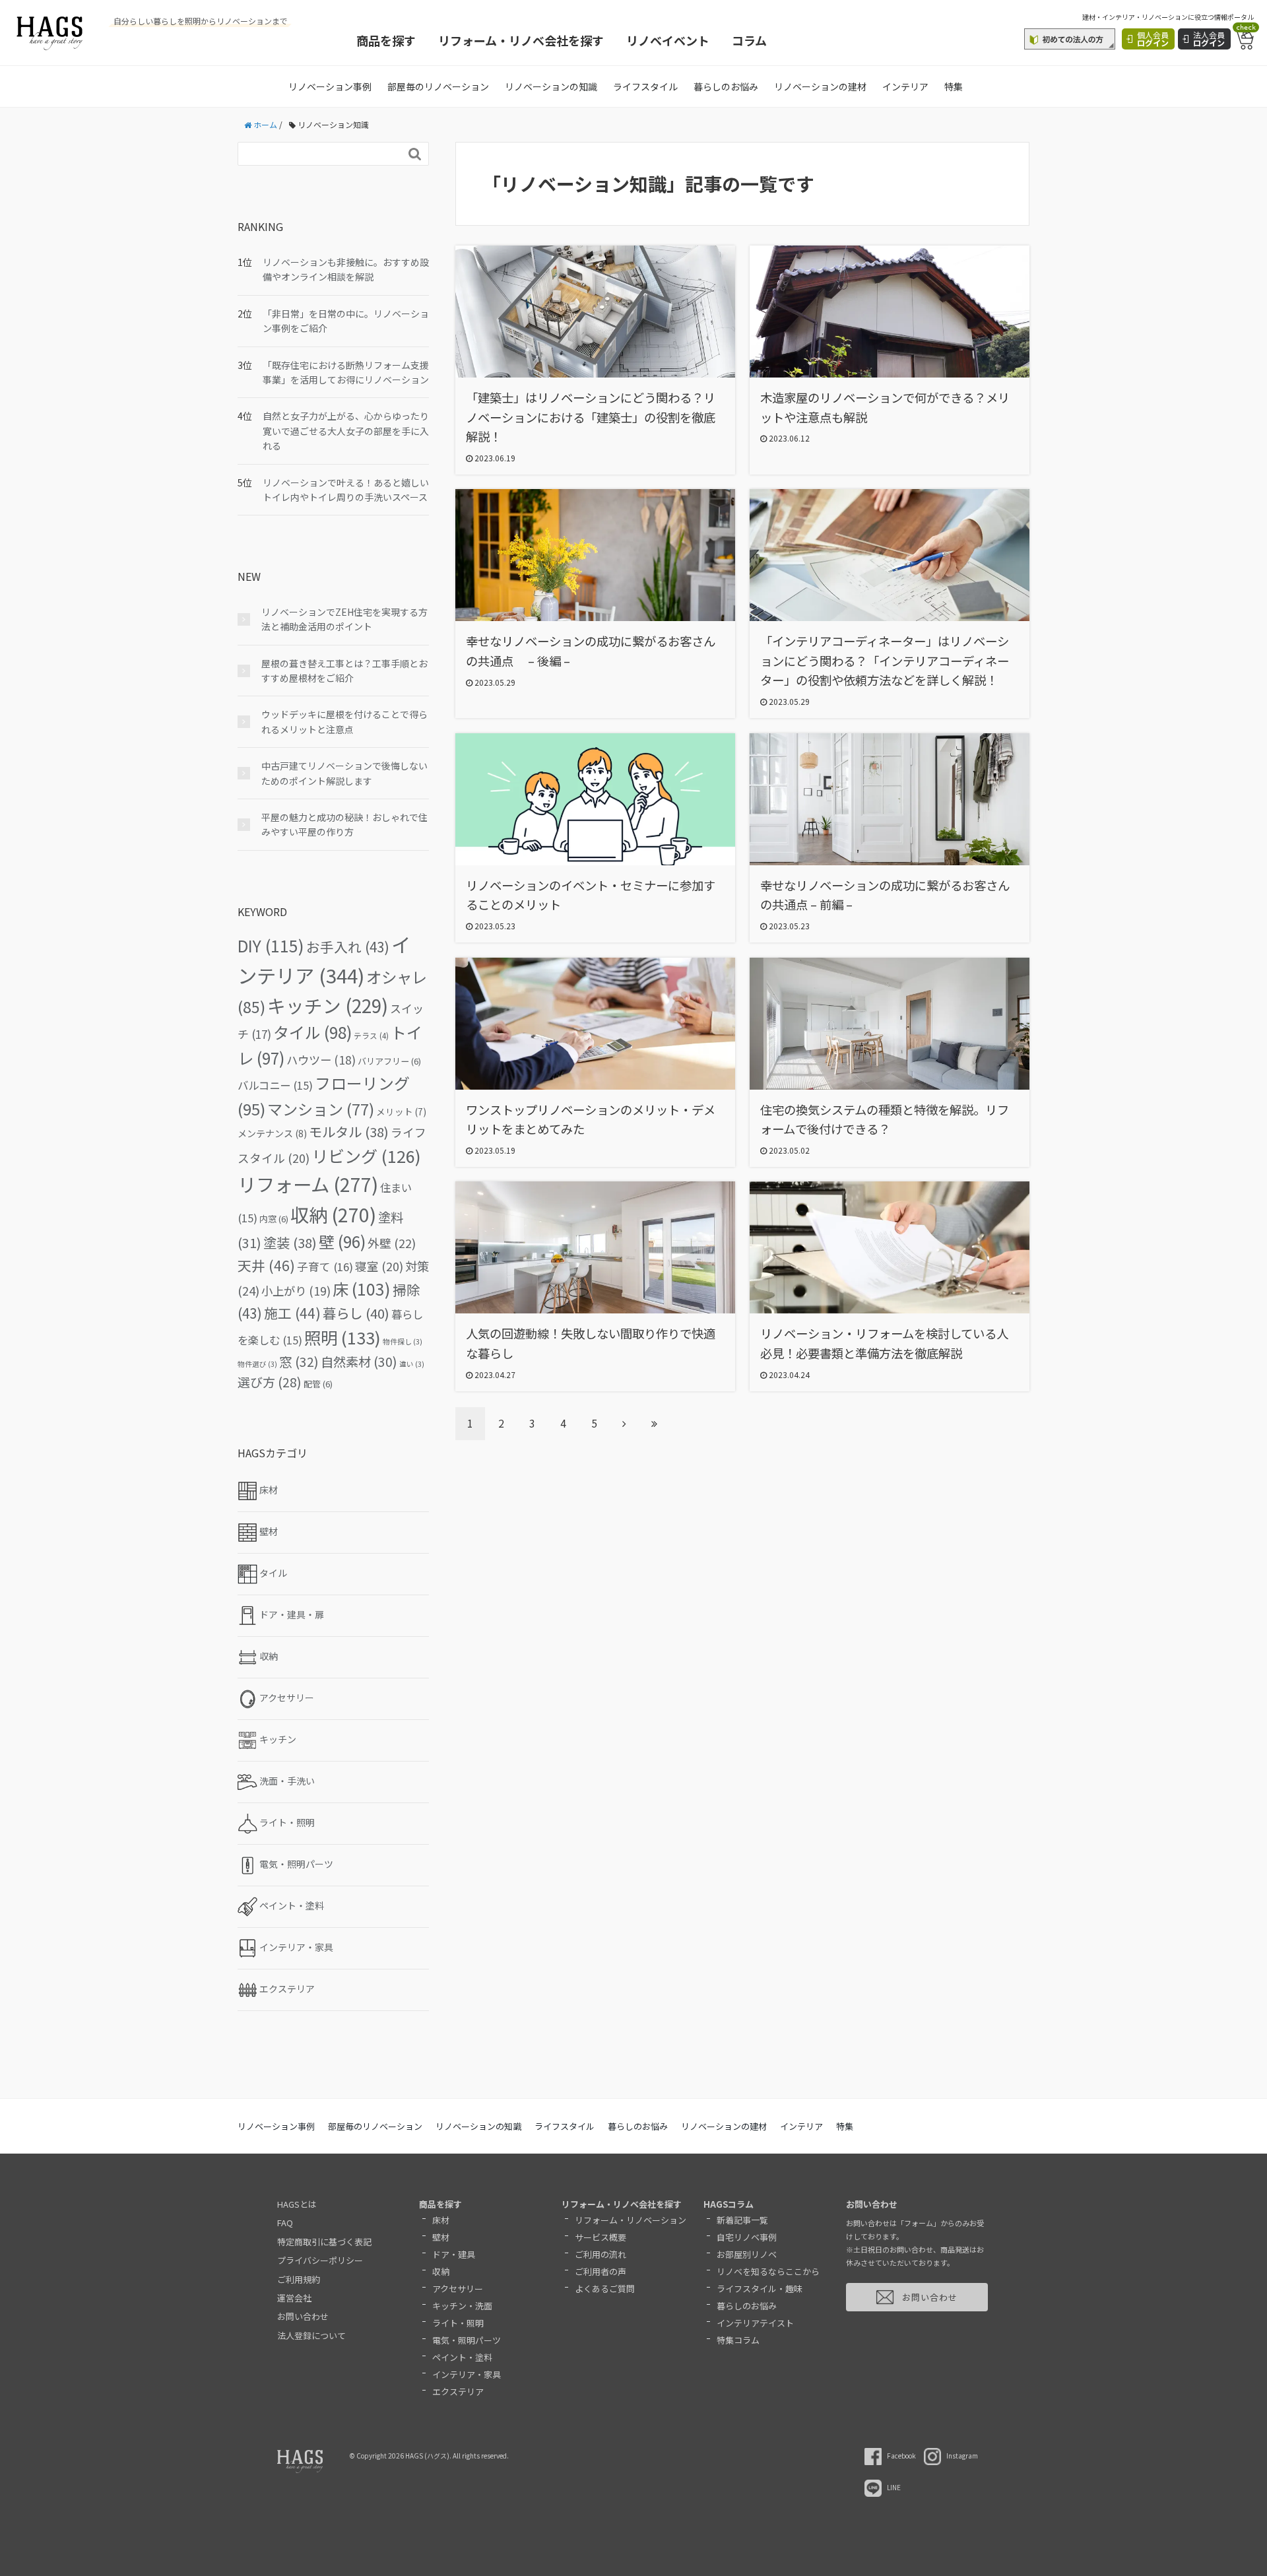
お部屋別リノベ (747, 2254)
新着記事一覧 (742, 2220)
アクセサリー (458, 2289)
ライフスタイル (645, 86)
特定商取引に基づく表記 (324, 2242)
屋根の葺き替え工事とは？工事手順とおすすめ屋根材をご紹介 (344, 671)
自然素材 (359, 1362)
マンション (321, 1109)
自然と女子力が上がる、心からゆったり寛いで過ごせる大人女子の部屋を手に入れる (346, 431)
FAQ (285, 2223)
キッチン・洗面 (462, 2306)
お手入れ (348, 946)
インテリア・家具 (467, 2374)
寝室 (379, 1266)
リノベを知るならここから (768, 2271)
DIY (271, 945)
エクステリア (458, 2392)
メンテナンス (272, 1133)
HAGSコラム (729, 2204)
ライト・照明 (458, 2323)
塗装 (290, 1242)
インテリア (905, 86)
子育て (325, 1267)
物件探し (403, 1341)
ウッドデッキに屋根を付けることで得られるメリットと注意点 (344, 721)
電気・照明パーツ (467, 2340)
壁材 (441, 2237)
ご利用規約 (299, 2279)
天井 (266, 1265)
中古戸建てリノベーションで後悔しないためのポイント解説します (344, 773)
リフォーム (308, 1184)
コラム (749, 40)
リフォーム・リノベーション (631, 2220)
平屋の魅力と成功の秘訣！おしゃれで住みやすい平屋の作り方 (344, 824)
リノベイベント (668, 40)
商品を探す (386, 40)
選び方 (270, 1382)
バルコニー (275, 1085)
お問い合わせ (303, 2316)
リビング (366, 1156)
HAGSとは (297, 2204)
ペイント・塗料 (462, 2357)
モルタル (349, 1132)
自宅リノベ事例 (747, 2237)
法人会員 (1209, 39)
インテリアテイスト (755, 2323)
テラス (371, 1036)
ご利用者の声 (601, 2271)
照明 (342, 1337)
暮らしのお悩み (726, 86)
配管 (318, 1384)
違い (412, 1364)
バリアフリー (389, 1061)
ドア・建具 (454, 2254)
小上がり (296, 1291)
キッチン (328, 1005)
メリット (401, 1111)
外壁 (392, 1243)
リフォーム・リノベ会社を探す (521, 40)
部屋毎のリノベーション (438, 86)
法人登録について (311, 2335)
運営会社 (294, 2298)
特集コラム (738, 2340)
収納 (333, 1214)
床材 (441, 2220)
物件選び (257, 1364)
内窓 (274, 1219)
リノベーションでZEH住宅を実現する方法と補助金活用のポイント (344, 619)
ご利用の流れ (601, 2254)
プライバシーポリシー (320, 2260)
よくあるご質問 (605, 2289)
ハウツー (321, 1060)
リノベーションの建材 (820, 86)
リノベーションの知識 (551, 86)
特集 (954, 86)
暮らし (356, 1313)
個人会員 (1153, 39)
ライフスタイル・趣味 (760, 2289)
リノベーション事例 (330, 86)
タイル (312, 1032)
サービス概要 (601, 2237)
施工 (292, 1313)
